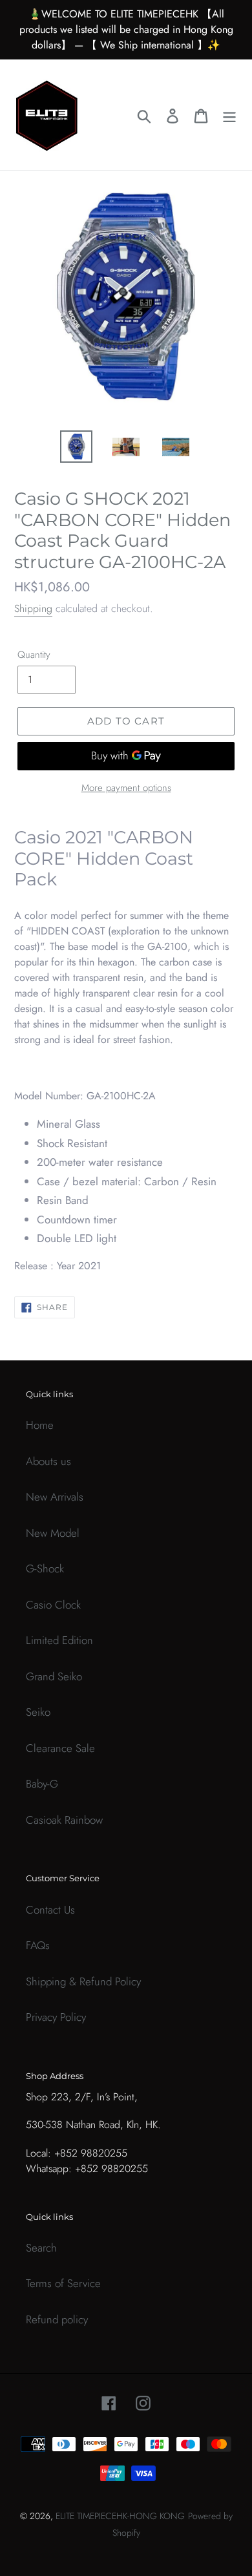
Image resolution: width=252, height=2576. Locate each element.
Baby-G (42, 1784)
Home (40, 1425)
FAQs (38, 1945)
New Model (53, 1533)
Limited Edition (59, 1640)
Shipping (33, 608)
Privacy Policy (56, 2017)
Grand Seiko (54, 1676)
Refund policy (57, 2319)
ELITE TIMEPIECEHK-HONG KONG (120, 2516)
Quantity (34, 655)
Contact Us (50, 1910)
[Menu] (229, 115)
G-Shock (45, 1568)
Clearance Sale (60, 1748)
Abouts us (48, 1461)
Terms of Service (63, 2283)
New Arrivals (55, 1497)
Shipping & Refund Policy (83, 1981)
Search (41, 2248)
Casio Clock (53, 1605)
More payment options (126, 788)
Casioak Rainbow (64, 1820)
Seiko (38, 1712)
